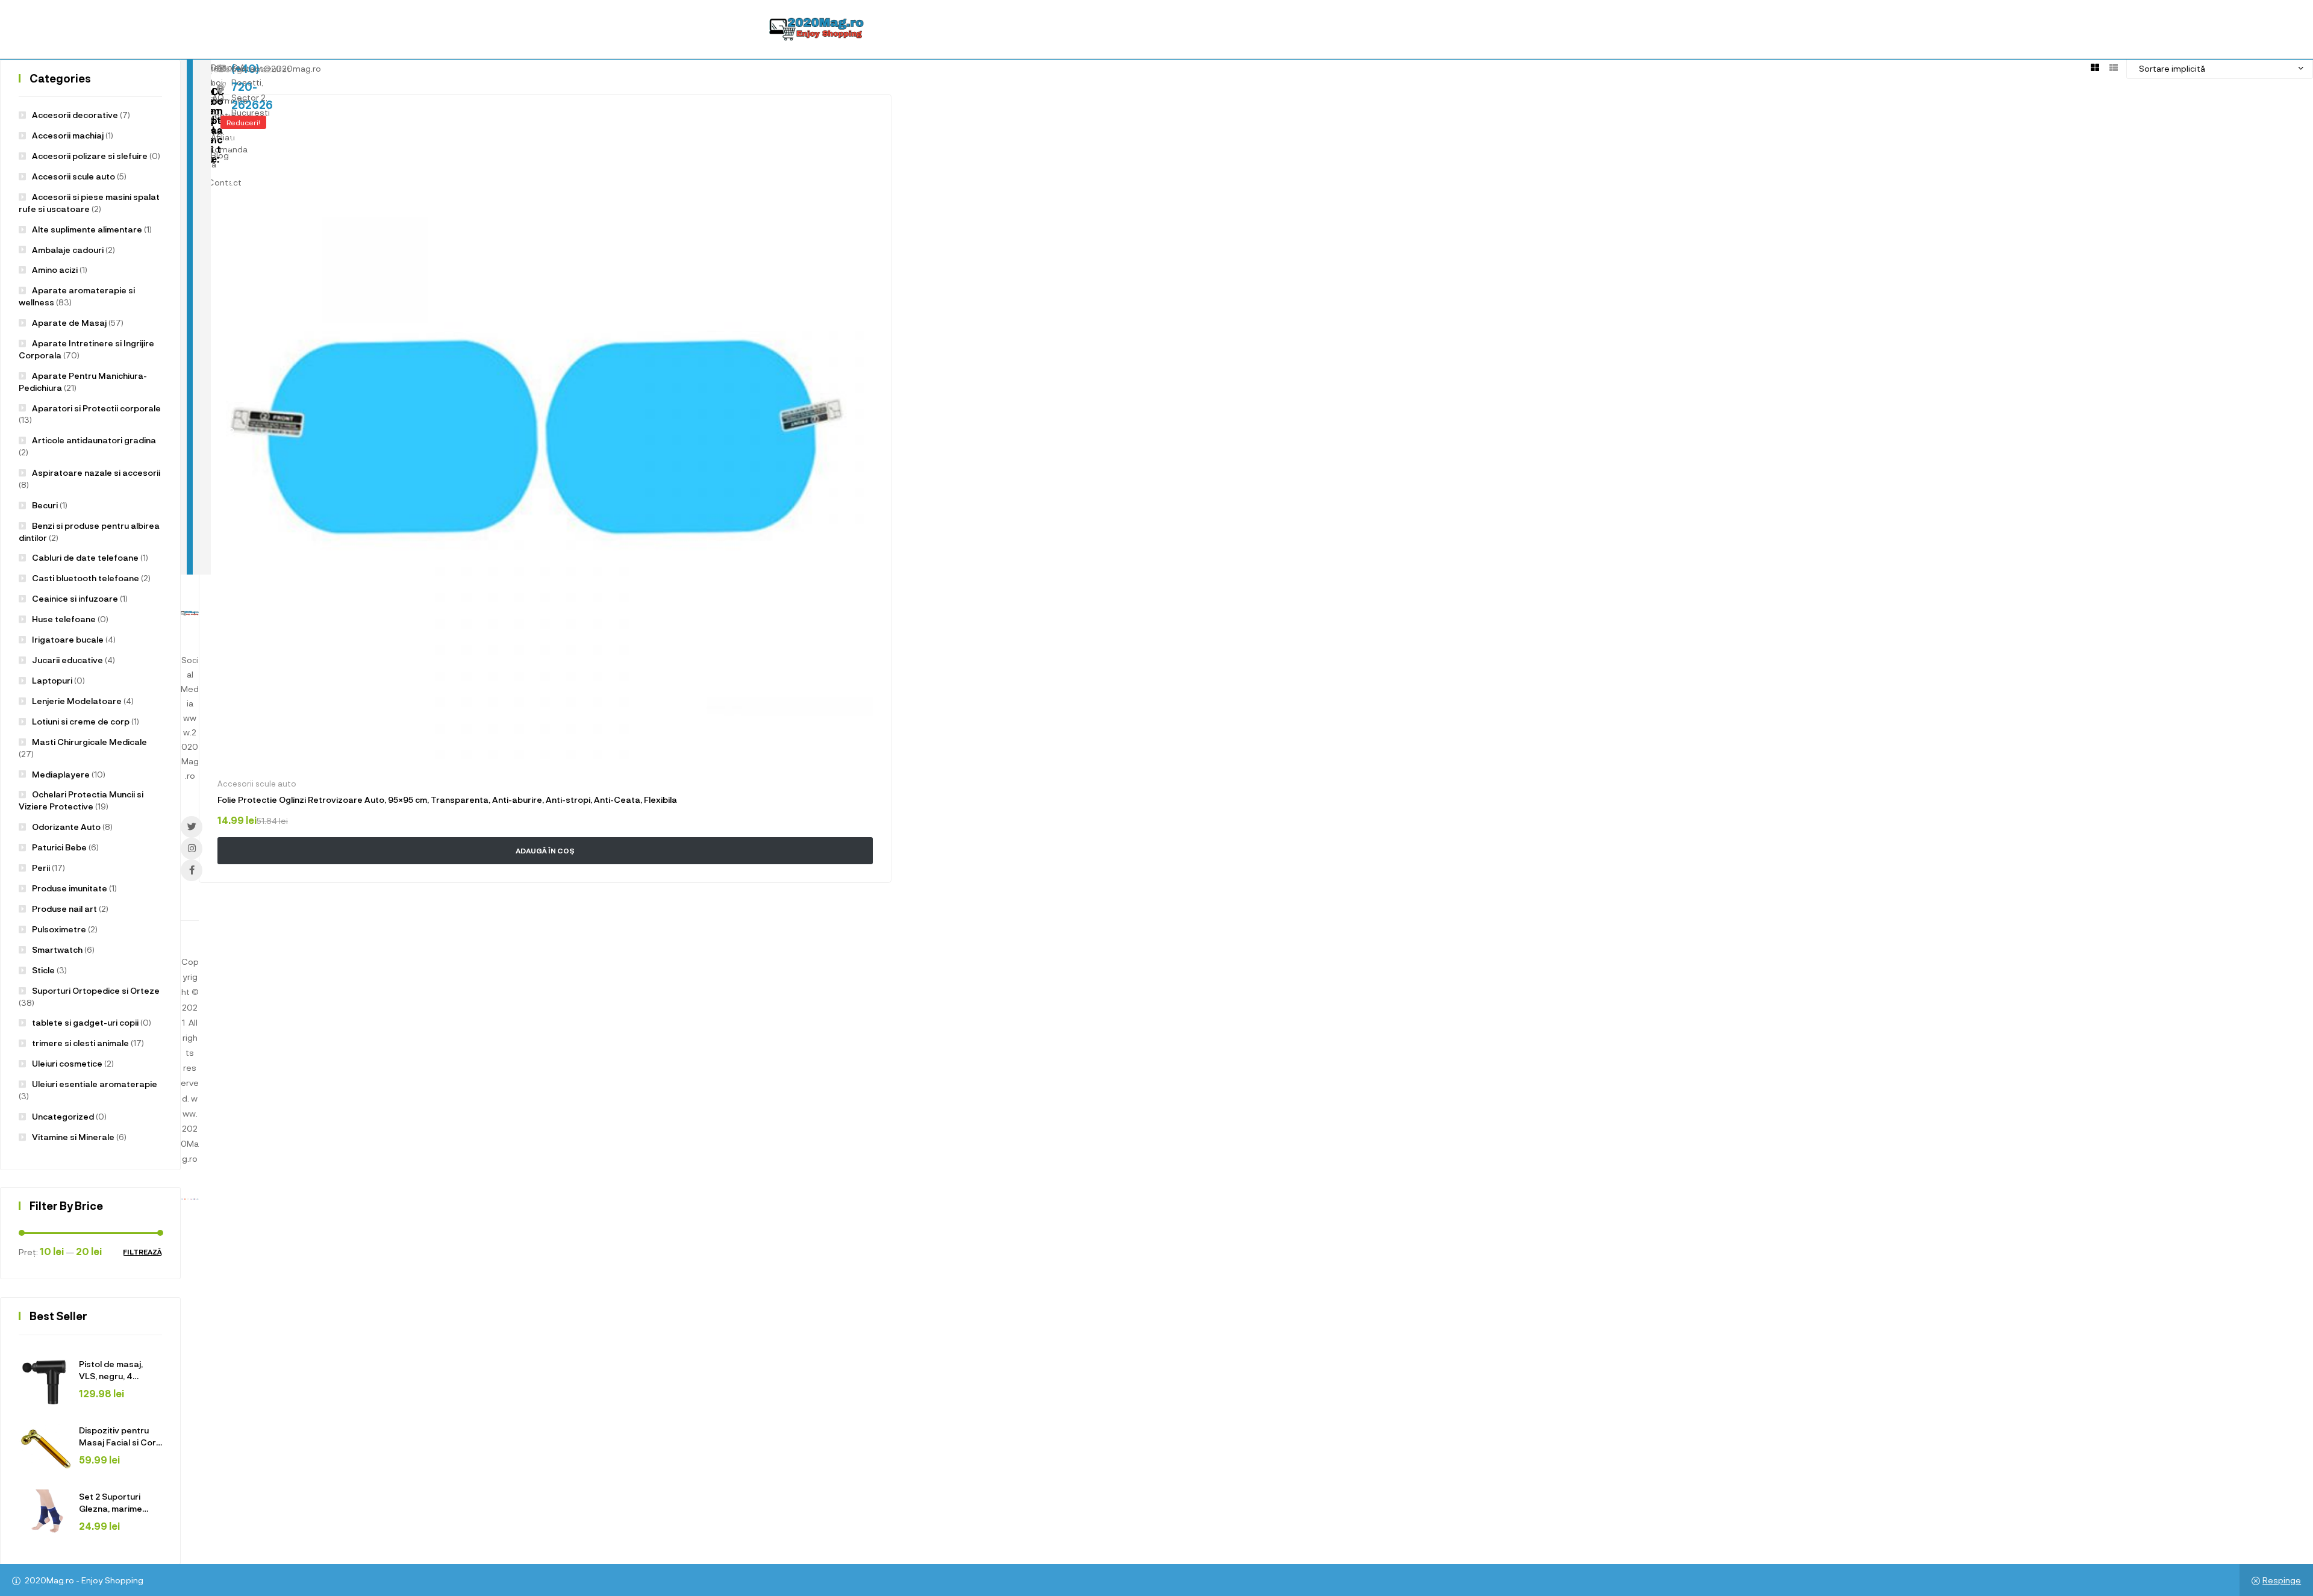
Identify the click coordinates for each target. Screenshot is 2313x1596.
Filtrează (142, 1252)
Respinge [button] (2282, 1580)
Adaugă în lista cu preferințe (865, 120)
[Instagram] (192, 849)
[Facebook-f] (192, 870)
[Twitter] (192, 827)
